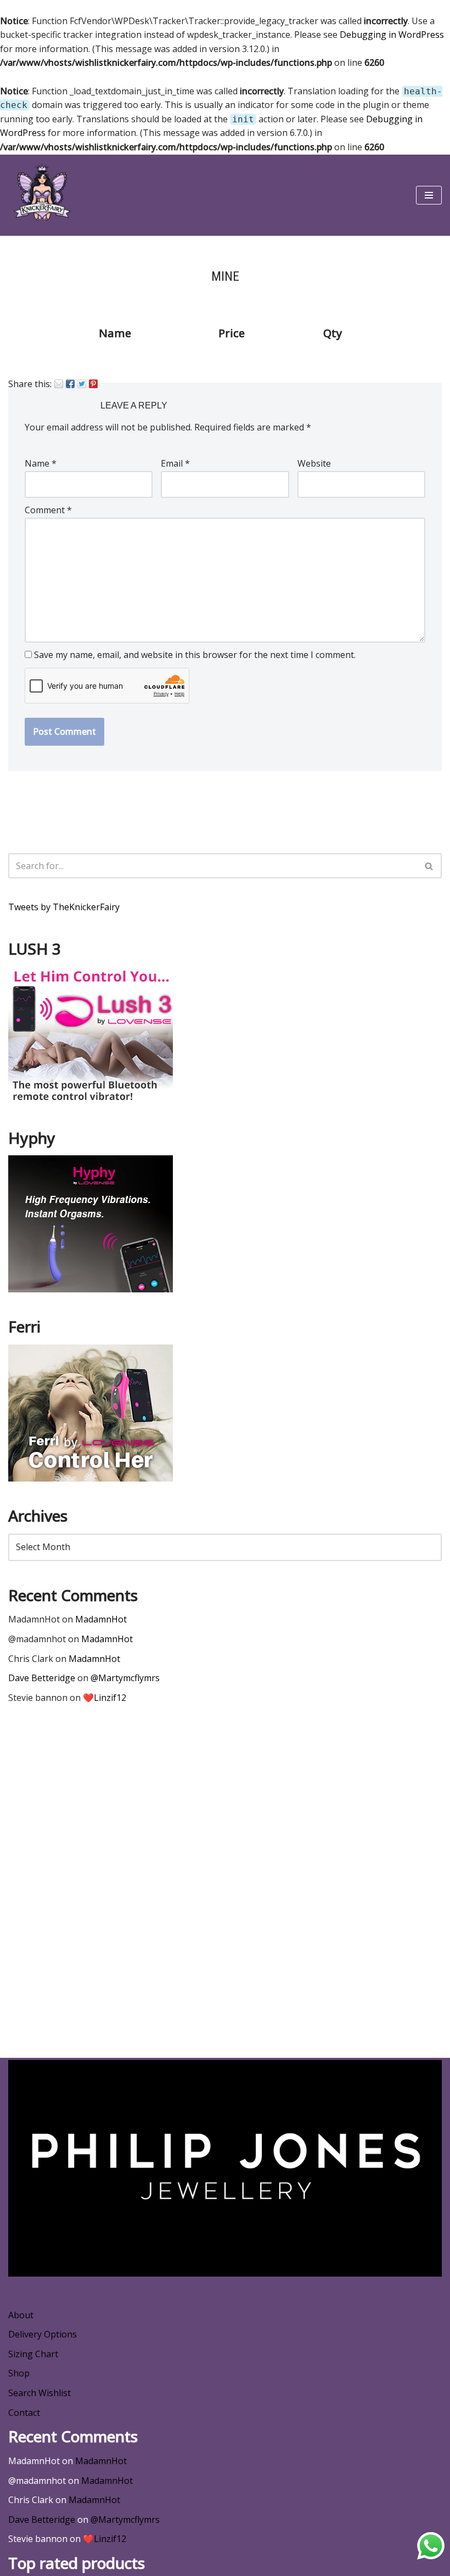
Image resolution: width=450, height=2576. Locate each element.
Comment (48, 510)
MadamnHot (101, 1619)
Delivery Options (43, 2334)
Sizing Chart (33, 2354)
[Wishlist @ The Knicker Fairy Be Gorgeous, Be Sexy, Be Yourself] (41, 195)
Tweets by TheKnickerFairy (64, 907)
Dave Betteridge (42, 1678)
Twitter (82, 384)
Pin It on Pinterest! (93, 384)
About (21, 2315)
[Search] (429, 866)
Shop (19, 2373)
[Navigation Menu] (429, 195)
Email (59, 384)
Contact (24, 2413)
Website (314, 463)
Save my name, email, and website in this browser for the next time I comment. (195, 655)
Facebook (70, 384)
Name (41, 463)
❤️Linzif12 (105, 1698)
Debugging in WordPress (392, 35)
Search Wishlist (40, 2393)
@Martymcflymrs (125, 1678)
